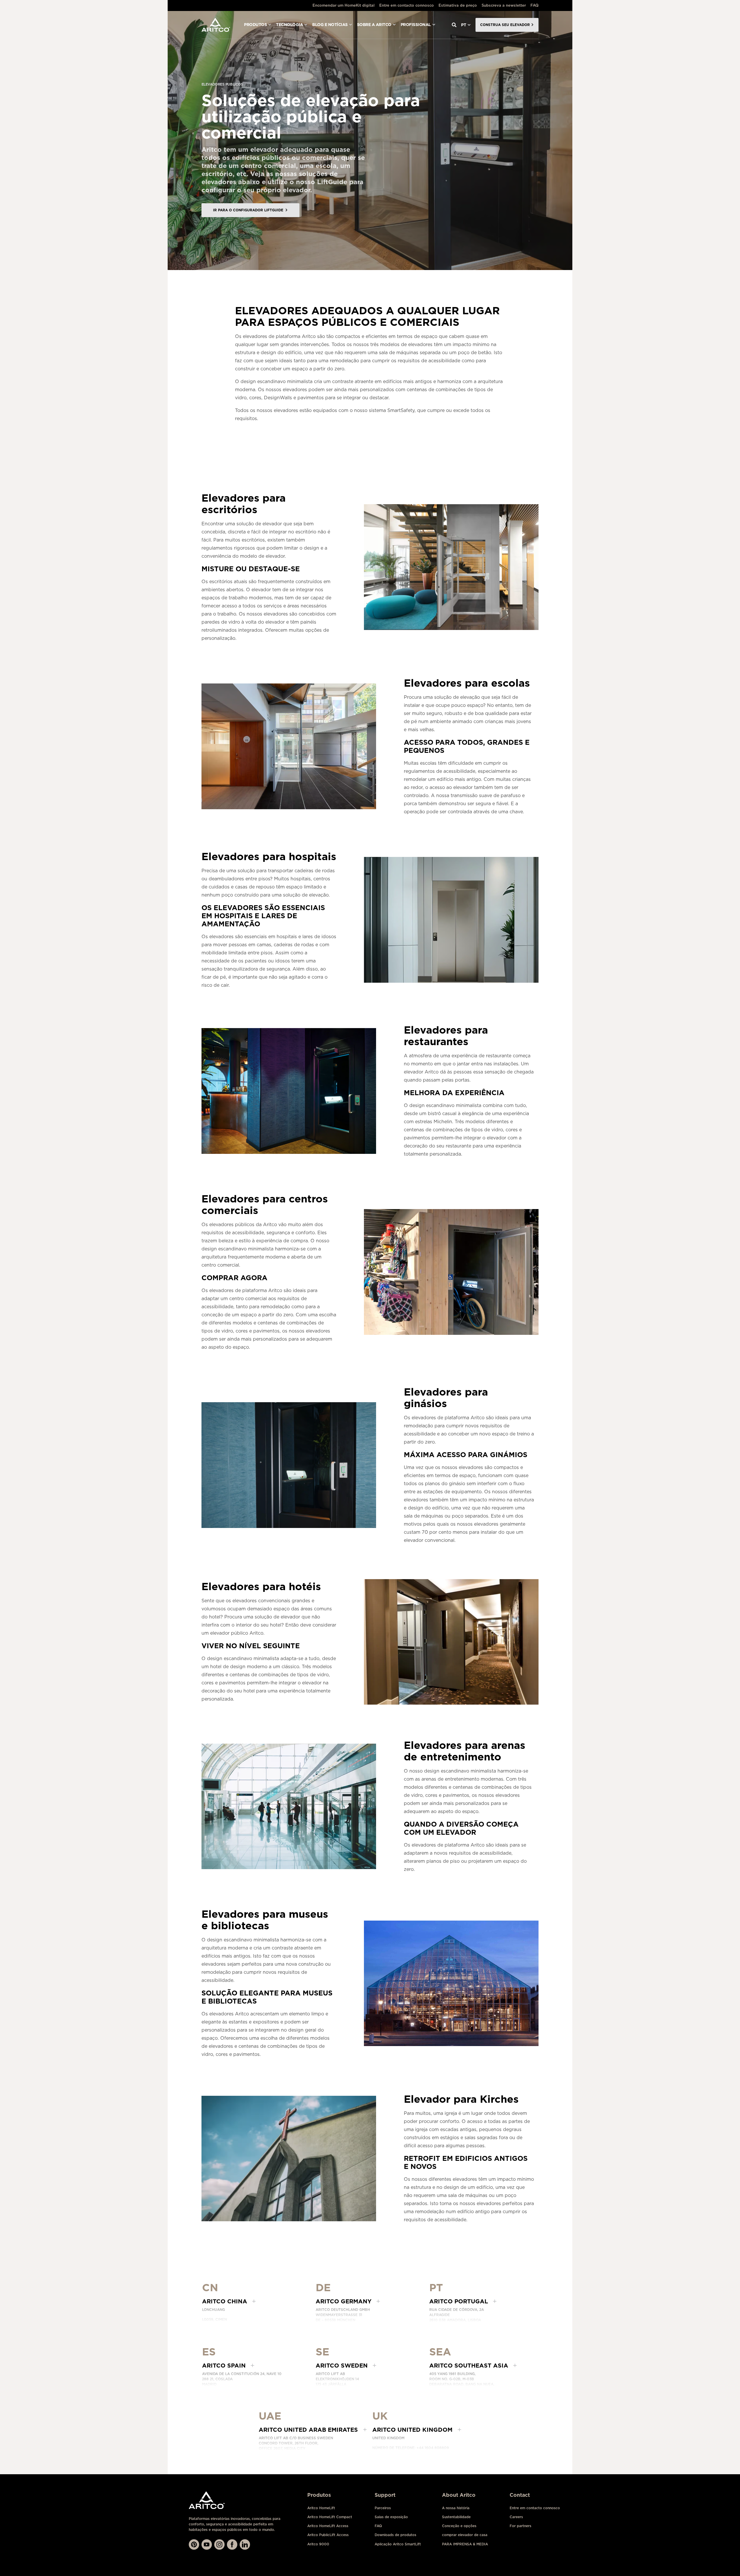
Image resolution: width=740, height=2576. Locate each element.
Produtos (255, 25)
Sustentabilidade (456, 2517)
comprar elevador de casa (465, 2535)
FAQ (534, 5)
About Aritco (459, 2495)
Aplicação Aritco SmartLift (398, 2544)
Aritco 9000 (318, 2544)
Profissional (416, 25)
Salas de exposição (391, 2517)
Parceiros (383, 2508)
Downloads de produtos (395, 2535)
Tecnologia (289, 25)
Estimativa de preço (458, 5)
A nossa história (456, 2508)
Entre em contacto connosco (407, 5)
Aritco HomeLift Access (328, 2526)
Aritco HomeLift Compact (330, 2517)
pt (464, 25)
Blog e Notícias (330, 25)
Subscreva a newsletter (504, 5)
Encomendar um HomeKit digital (344, 5)
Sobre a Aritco (374, 25)
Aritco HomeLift (321, 2508)
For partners (520, 2526)
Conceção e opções (459, 2526)
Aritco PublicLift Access (328, 2535)
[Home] (216, 25)
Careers (516, 2517)
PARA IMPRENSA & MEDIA (465, 2544)
